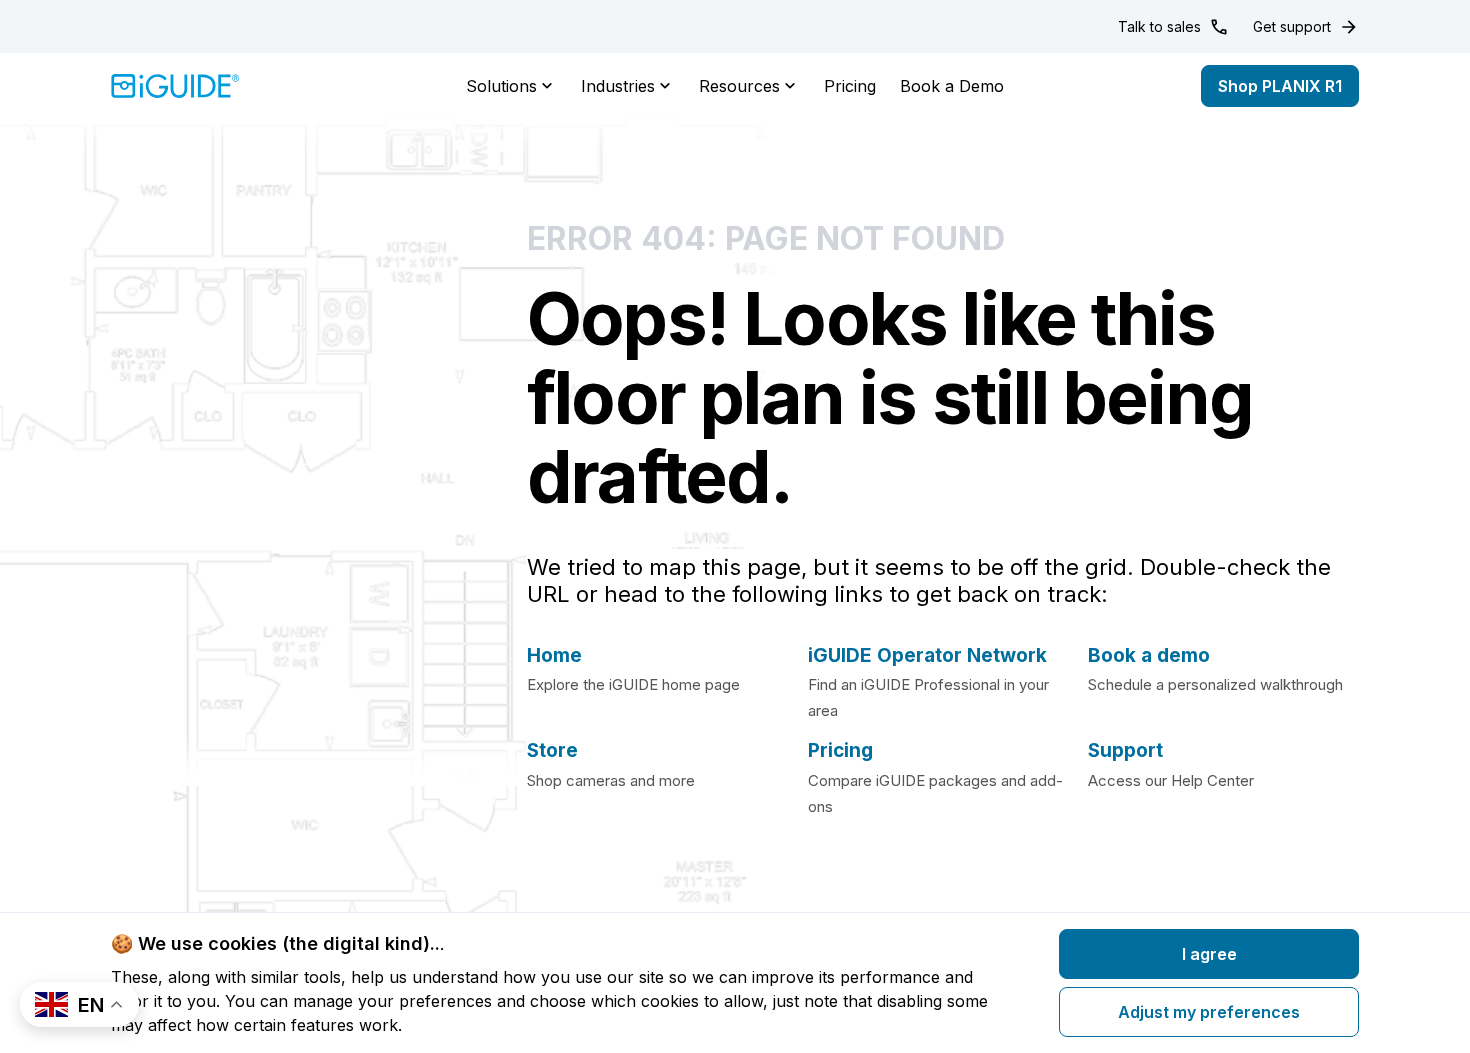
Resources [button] (739, 86)
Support (1125, 750)
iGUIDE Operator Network (927, 655)
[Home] (175, 86)
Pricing (850, 86)
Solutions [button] (501, 86)
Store (552, 750)
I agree (1209, 954)
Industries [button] (618, 86)
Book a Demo (952, 86)
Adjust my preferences (1209, 1012)
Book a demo (1149, 655)
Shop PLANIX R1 (1280, 86)
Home (554, 655)
